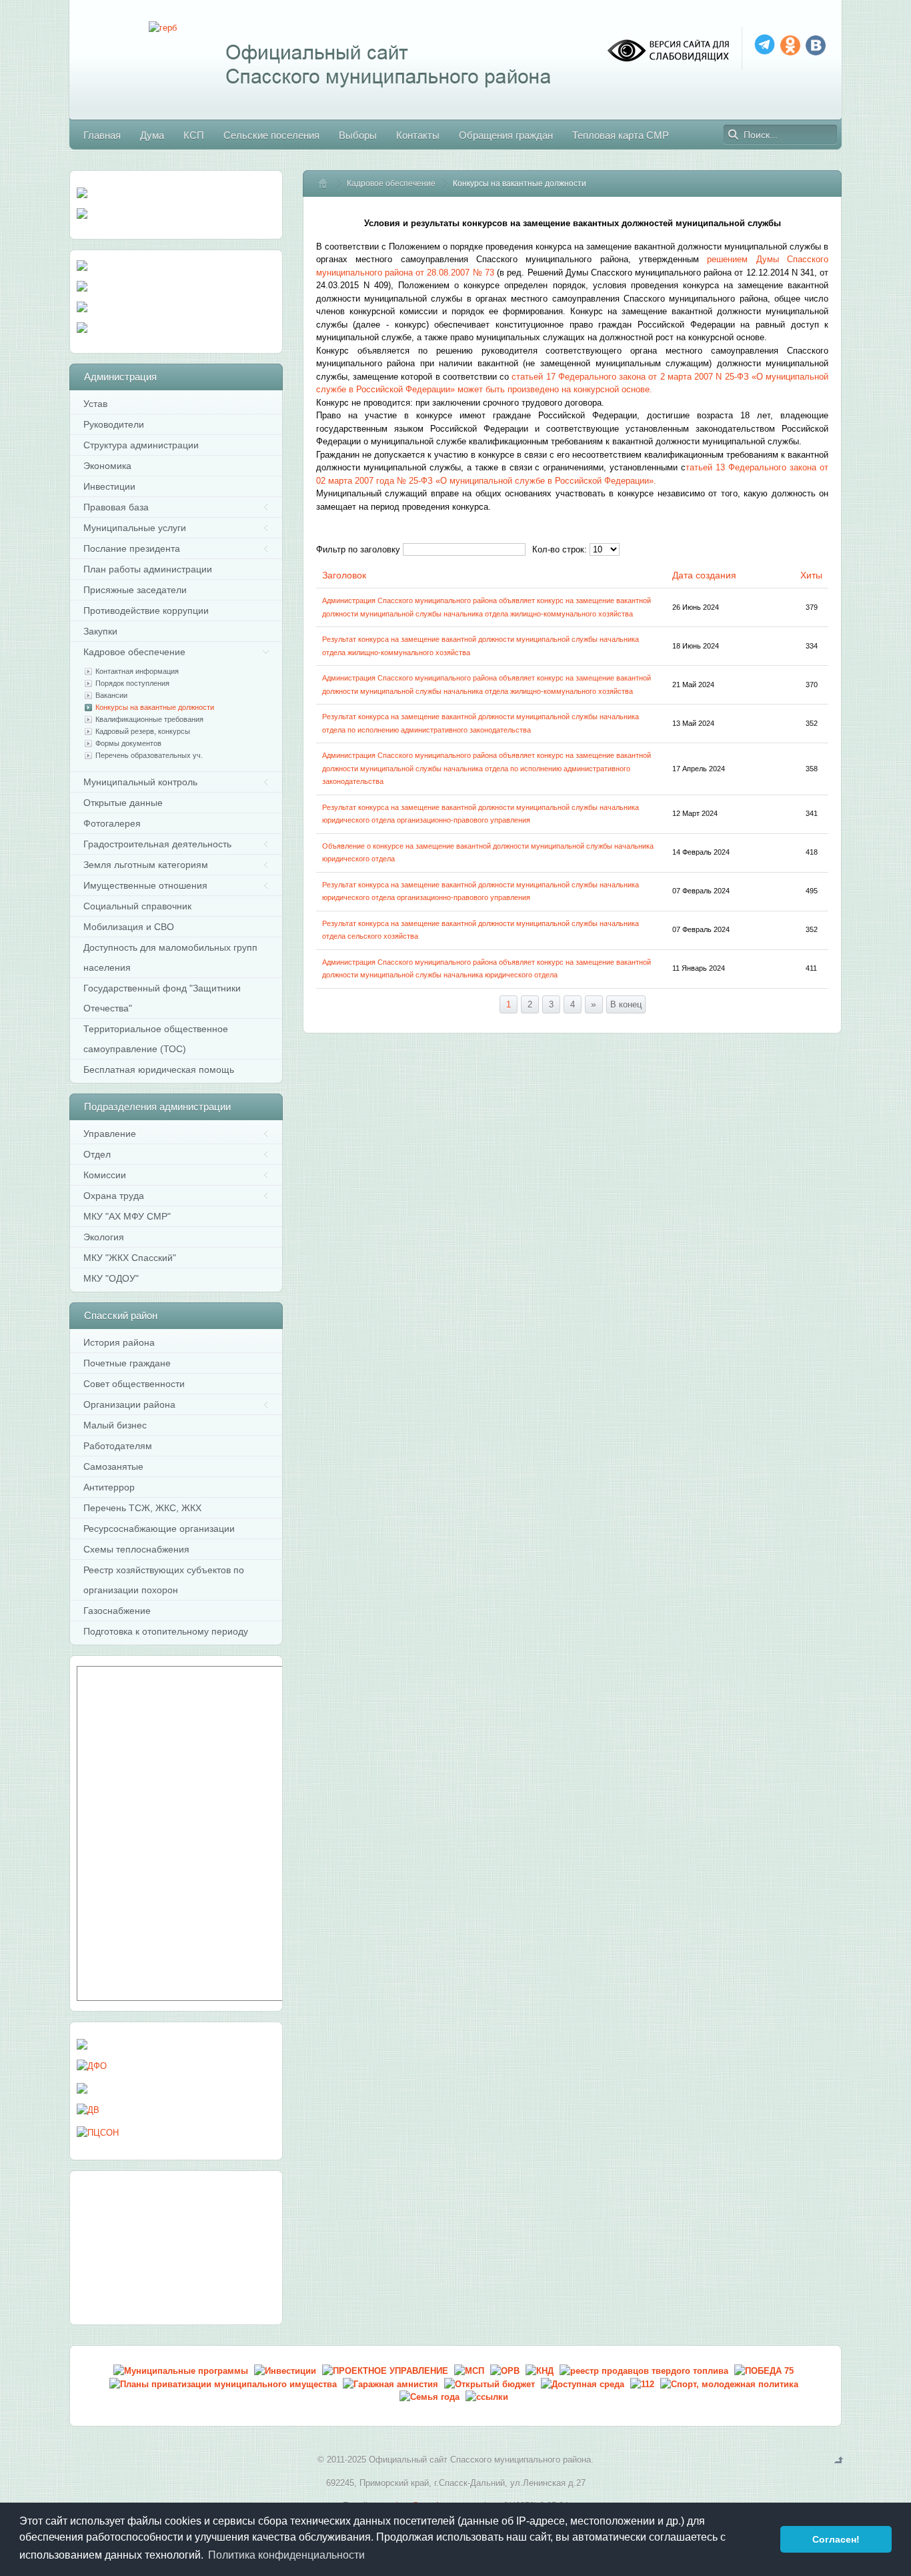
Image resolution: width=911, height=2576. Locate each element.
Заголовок (344, 575)
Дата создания (704, 575)
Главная (329, 183)
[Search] (734, 135)
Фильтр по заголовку (358, 549)
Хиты (811, 575)
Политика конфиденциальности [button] (286, 2555)
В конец (626, 1004)
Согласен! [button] (836, 2539)
